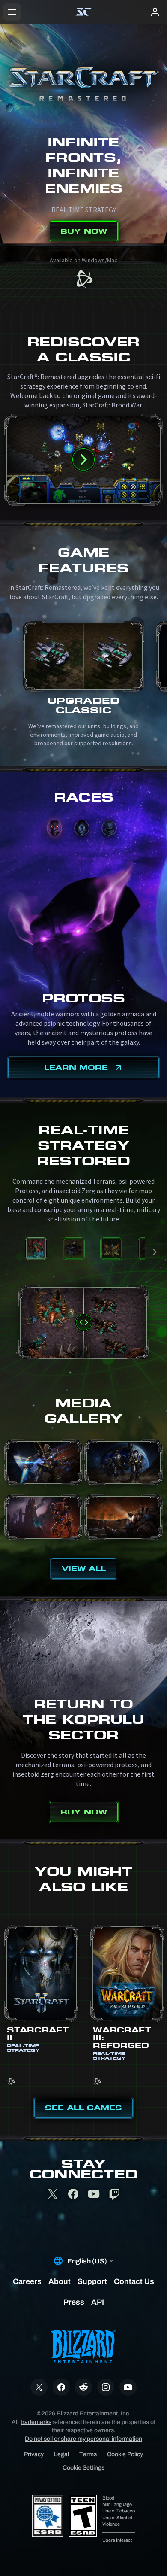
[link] (83, 280)
